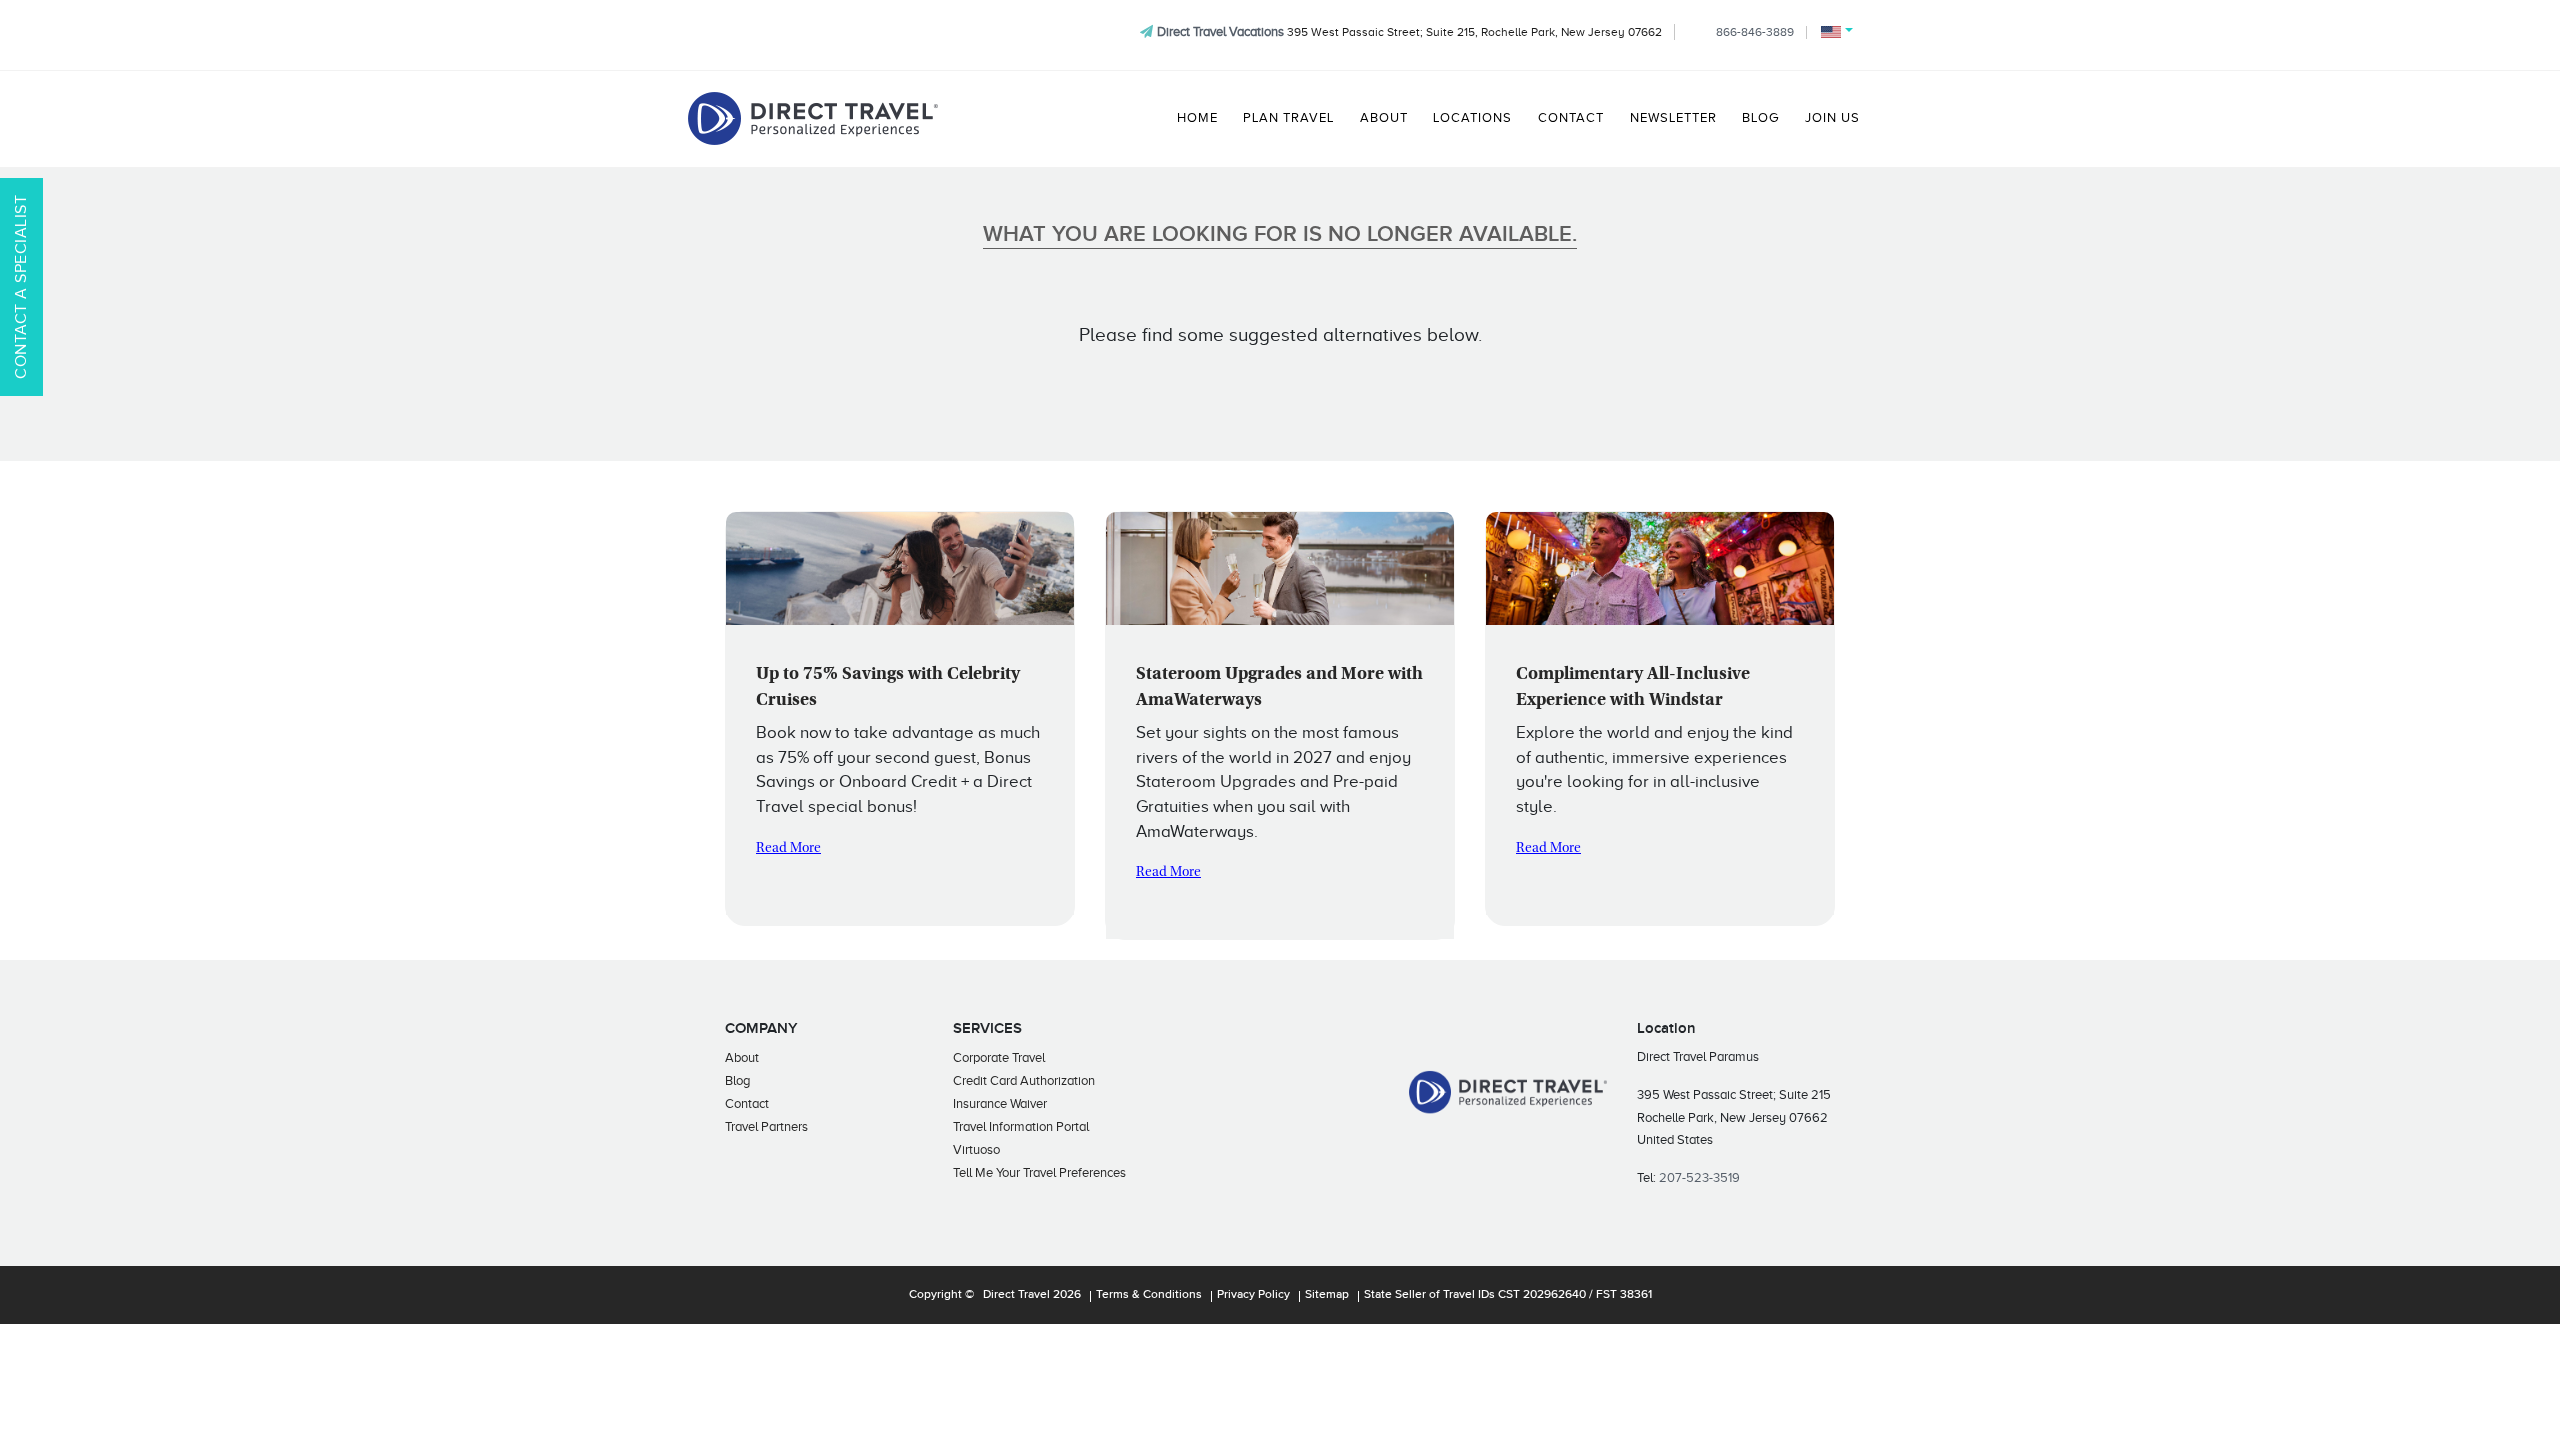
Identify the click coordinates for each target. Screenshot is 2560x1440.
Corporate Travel (999, 1057)
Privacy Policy (1253, 1295)
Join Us (1832, 118)
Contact (1571, 118)
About (1384, 118)
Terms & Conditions (1149, 1295)
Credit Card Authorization (1024, 1080)
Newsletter (1673, 118)
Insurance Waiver (1000, 1103)
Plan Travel (1288, 118)
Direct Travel (1016, 1295)
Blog (1760, 118)
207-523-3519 (1699, 1177)
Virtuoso (976, 1149)
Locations (1472, 118)
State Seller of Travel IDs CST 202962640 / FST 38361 (1508, 1295)
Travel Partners (766, 1126)
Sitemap (1327, 1295)
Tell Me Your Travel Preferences (1039, 1172)
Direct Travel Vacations (1220, 31)
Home (1197, 118)
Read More (788, 849)
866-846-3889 (1755, 32)
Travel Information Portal (1021, 1126)
